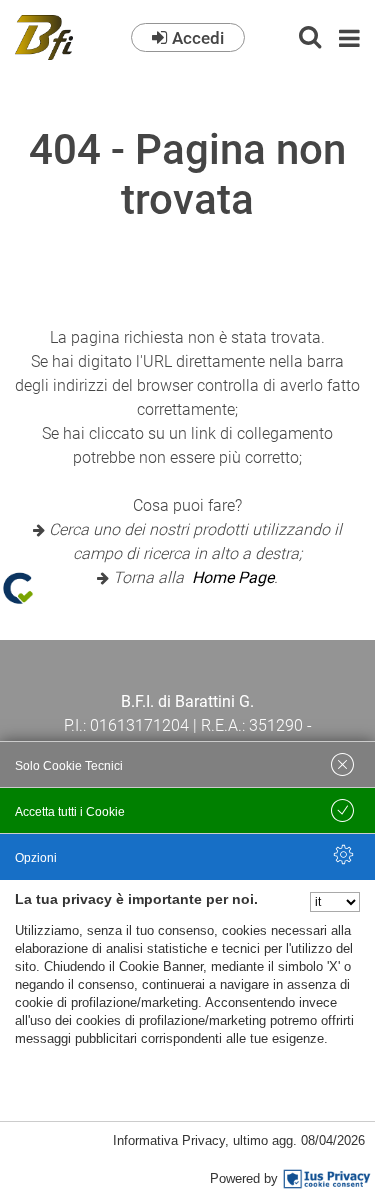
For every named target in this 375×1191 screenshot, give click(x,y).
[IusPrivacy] (327, 1179)
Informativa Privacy (169, 1140)
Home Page (233, 577)
